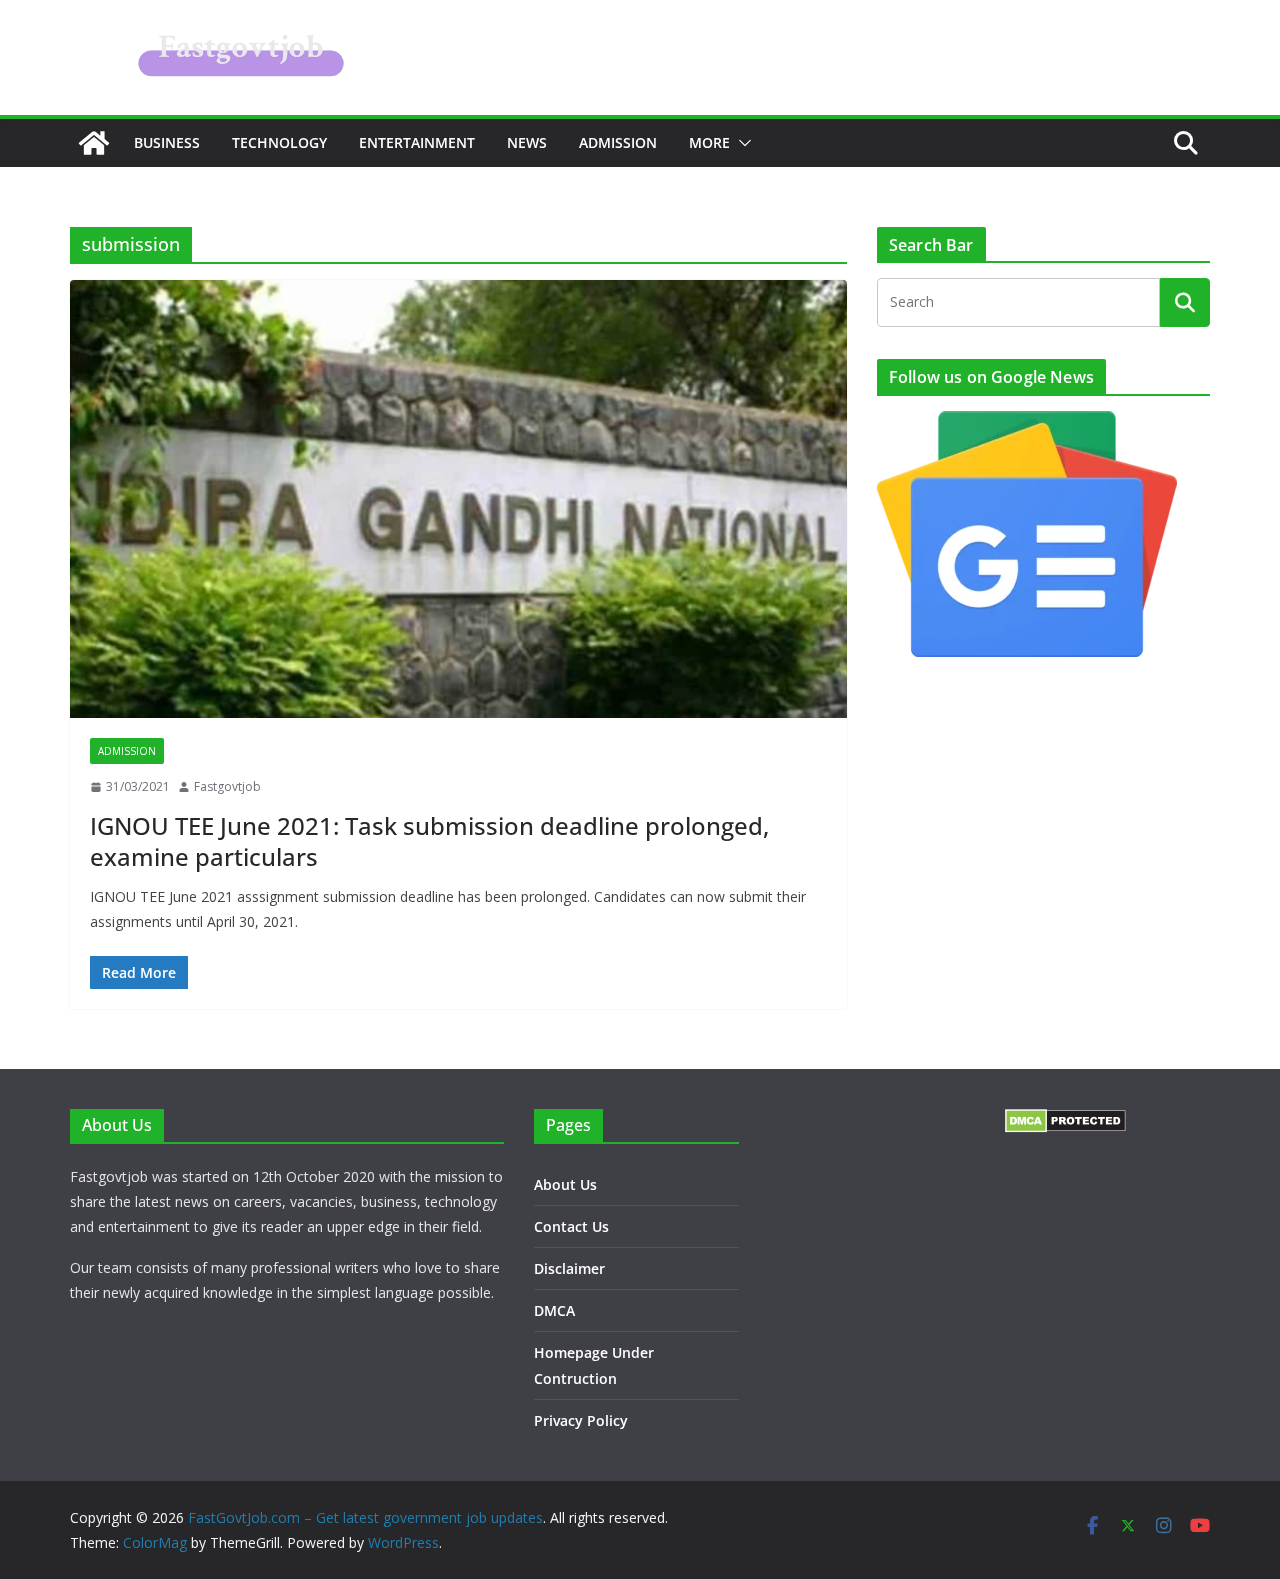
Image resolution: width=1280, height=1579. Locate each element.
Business (167, 142)
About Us (565, 1184)
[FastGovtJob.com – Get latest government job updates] (94, 143)
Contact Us (571, 1226)
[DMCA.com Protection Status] (1065, 1121)
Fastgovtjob (227, 786)
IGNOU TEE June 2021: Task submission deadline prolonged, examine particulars (429, 841)
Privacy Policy (581, 1420)
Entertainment (417, 142)
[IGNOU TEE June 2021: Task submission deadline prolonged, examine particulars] (458, 499)
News (527, 142)
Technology (279, 142)
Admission (618, 142)
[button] (741, 143)
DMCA (554, 1310)
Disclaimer (569, 1268)
